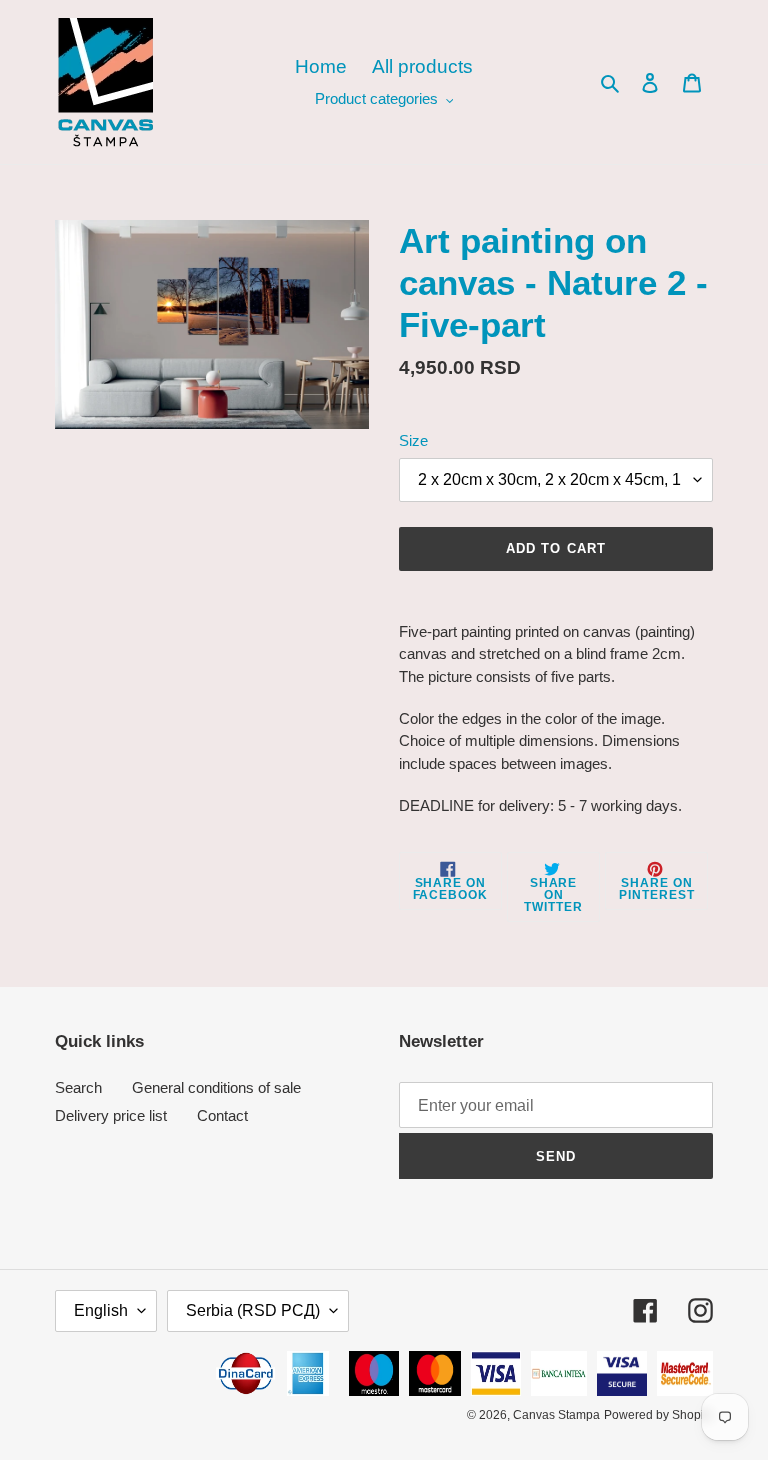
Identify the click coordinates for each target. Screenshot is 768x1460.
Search (78, 1087)
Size (413, 440)
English (101, 1310)
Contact (222, 1115)
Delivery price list (111, 1115)
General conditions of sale (216, 1087)
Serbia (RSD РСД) (253, 1310)
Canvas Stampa (556, 1415)
